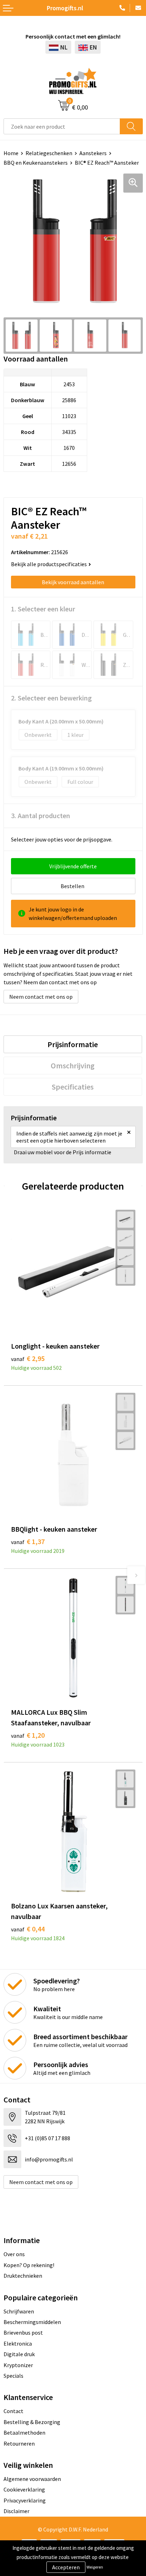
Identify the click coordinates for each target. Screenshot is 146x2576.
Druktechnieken (23, 2276)
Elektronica (18, 2343)
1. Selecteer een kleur (43, 609)
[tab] (73, 1044)
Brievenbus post (23, 2333)
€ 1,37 (28, 1541)
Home (11, 153)
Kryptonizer (18, 2365)
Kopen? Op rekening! (29, 2265)
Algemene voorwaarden (32, 2479)
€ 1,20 (28, 1735)
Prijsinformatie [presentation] (73, 1044)
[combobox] (62, 126)
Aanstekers (93, 153)
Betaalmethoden (24, 2433)
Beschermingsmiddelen (32, 2322)
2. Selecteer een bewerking (51, 698)
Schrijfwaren (19, 2311)
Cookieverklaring (24, 2489)
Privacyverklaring (25, 2500)
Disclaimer (16, 2511)
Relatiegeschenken (49, 153)
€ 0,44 (28, 1929)
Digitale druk (19, 2354)
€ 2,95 (28, 1358)
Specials (13, 2376)
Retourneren (19, 2443)
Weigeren (95, 2567)
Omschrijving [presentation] (73, 1066)
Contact (13, 2411)
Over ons (14, 2254)
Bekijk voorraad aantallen (73, 582)
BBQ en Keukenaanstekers (36, 163)
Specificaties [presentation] (73, 1087)
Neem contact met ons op (41, 997)
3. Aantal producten (41, 815)
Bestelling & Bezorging (32, 2422)
